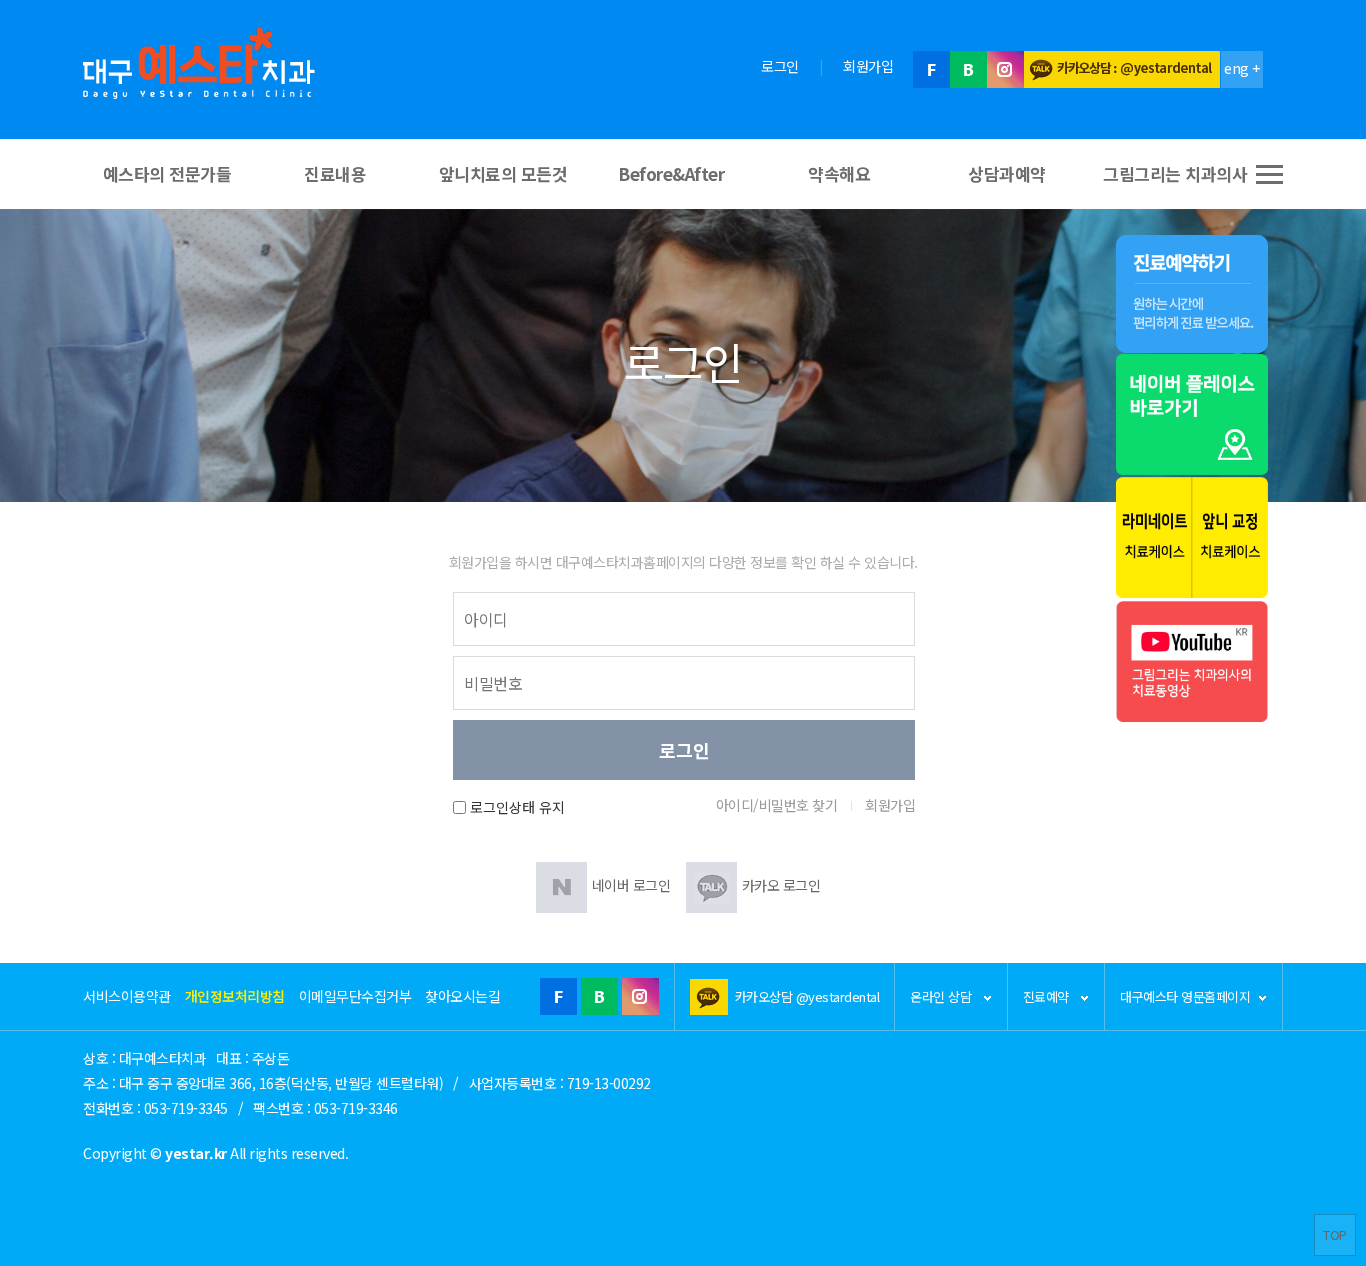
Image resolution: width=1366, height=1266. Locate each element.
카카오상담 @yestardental (807, 996)
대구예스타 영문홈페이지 (1185, 996)
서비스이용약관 (127, 996)
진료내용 (335, 173)
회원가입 (868, 66)
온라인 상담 (942, 996)
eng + (1242, 68)
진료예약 (1048, 996)
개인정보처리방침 (235, 996)
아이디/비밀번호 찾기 (777, 805)
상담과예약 (1007, 173)
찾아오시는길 (462, 996)
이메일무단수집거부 (355, 996)
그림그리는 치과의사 (1175, 173)
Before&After (671, 173)
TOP (1335, 1234)
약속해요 (839, 173)
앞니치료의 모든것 (503, 173)
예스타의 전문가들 (167, 173)
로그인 (780, 66)
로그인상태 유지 (517, 808)
